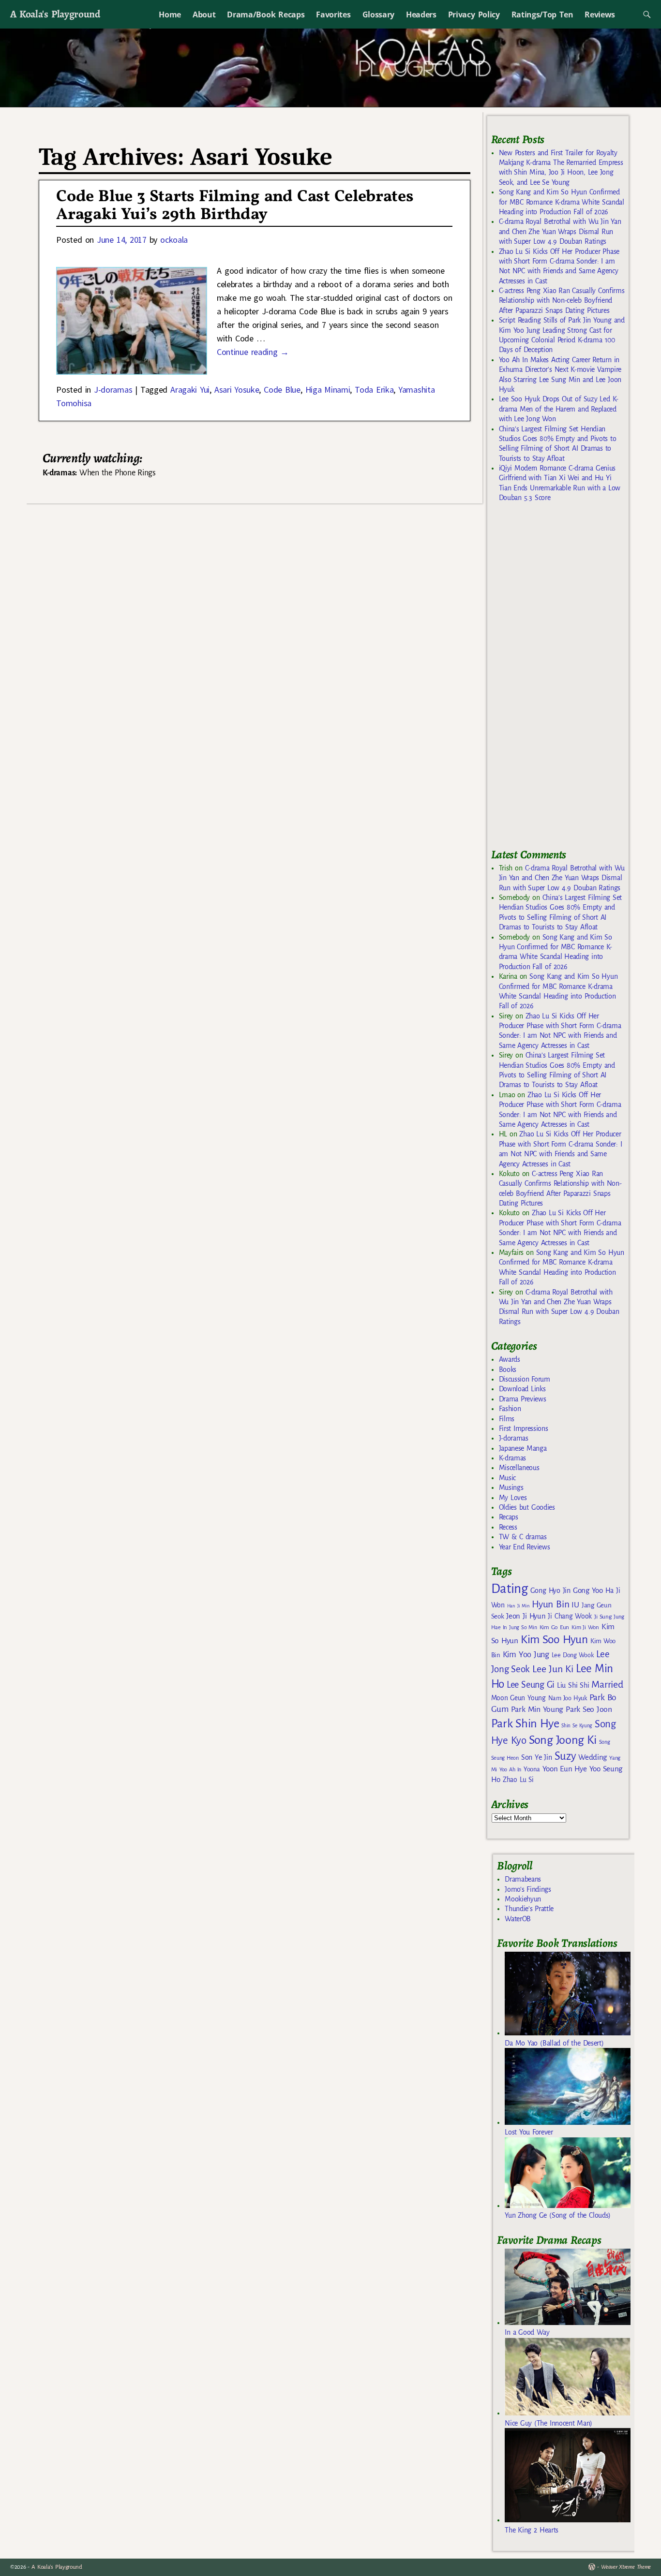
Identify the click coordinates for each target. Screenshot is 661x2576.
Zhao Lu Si (518, 1780)
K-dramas (512, 1458)
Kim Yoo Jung (526, 1655)
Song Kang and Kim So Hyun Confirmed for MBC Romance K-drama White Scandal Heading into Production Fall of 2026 (562, 202)
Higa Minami (328, 390)
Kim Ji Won (585, 1627)
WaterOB (518, 1919)
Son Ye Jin (537, 1757)
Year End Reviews (525, 1547)
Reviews (600, 15)
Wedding (593, 1757)
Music (507, 1478)
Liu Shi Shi (573, 1685)
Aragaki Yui (190, 390)
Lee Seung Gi (531, 1685)
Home (170, 15)
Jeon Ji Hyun (526, 1616)
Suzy (565, 1756)
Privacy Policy (474, 15)
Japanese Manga (523, 1448)
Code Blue (282, 390)
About (204, 15)
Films (507, 1419)
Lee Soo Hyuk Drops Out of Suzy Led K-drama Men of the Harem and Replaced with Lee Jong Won (559, 409)
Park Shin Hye (525, 1723)
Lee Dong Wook (573, 1655)
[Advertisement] (564, 679)
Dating (510, 1589)
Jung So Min (523, 1627)
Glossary (378, 15)
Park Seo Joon (589, 1709)
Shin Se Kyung (577, 1726)
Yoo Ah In (510, 1769)
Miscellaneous (519, 1468)
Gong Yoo (588, 1590)
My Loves (513, 1498)
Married (607, 1684)
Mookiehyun (523, 1899)
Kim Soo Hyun (554, 1640)
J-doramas (113, 390)
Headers (421, 15)
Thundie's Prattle (529, 1909)
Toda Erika (374, 390)
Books (508, 1369)
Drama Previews (523, 1399)
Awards (510, 1359)
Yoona (532, 1769)
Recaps (509, 1517)
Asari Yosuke (237, 390)
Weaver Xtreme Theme (626, 2567)
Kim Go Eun (555, 1627)
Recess (508, 1527)
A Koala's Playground (55, 14)
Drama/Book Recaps (266, 15)
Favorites (333, 15)
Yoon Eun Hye (565, 1769)
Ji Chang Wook (570, 1616)
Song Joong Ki (563, 1740)
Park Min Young (537, 1709)
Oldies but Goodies (527, 1507)
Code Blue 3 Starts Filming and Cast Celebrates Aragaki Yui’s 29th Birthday (235, 206)
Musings (511, 1487)
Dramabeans (523, 1879)
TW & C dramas (523, 1537)
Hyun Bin (550, 1604)
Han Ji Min (518, 1606)
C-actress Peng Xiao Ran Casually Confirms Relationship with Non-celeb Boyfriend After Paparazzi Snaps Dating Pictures (562, 301)
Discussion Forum (525, 1379)
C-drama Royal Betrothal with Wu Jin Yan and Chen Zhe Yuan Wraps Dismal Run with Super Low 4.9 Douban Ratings (560, 231)
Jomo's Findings (528, 1889)
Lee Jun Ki (553, 1669)
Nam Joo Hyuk (568, 1698)
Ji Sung (603, 1617)
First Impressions (524, 1428)
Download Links (522, 1389)
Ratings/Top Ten (542, 15)
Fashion (510, 1409)
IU (575, 1605)
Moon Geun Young (518, 1698)
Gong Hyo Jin (550, 1590)
